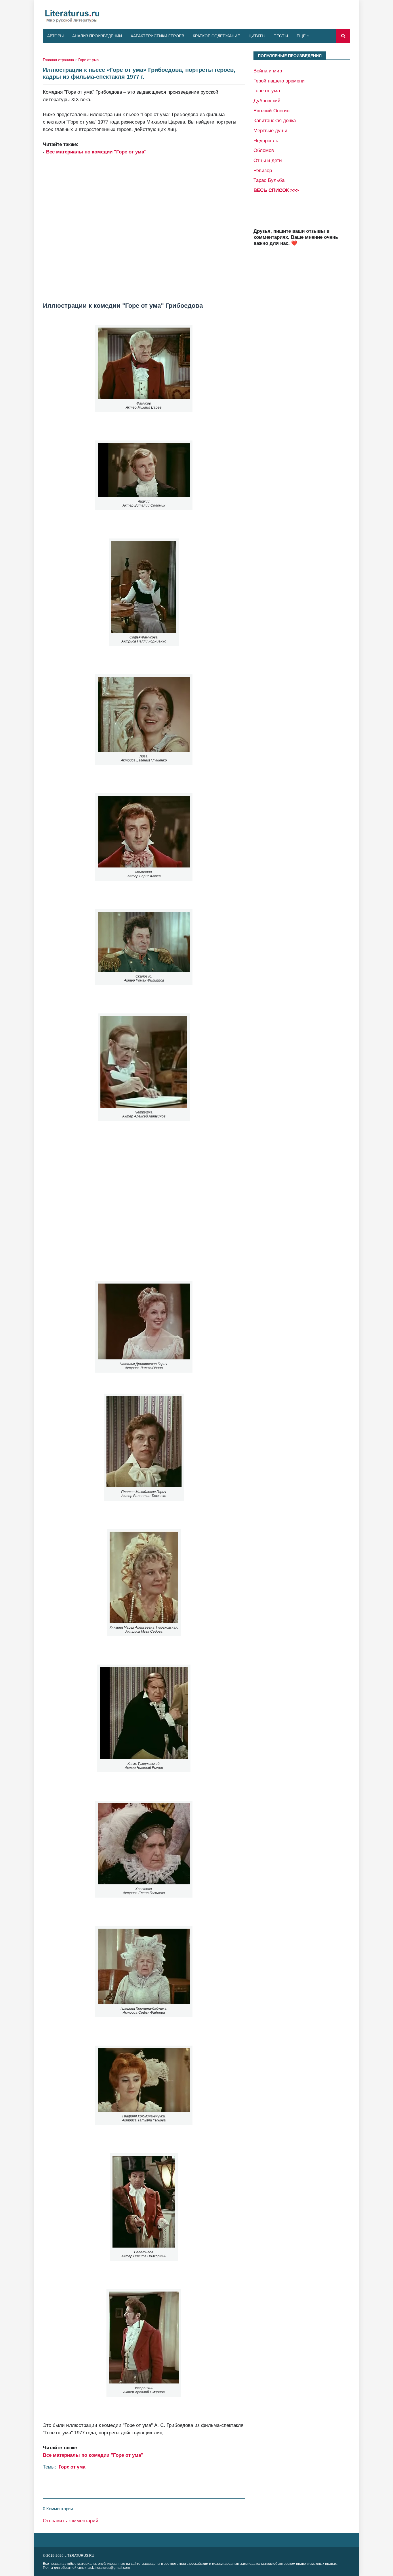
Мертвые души (270, 130)
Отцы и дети (268, 160)
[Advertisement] (144, 225)
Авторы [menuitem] (55, 36)
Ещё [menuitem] (301, 36)
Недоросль (266, 141)
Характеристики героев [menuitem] (157, 36)
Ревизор (263, 170)
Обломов (264, 150)
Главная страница (58, 60)
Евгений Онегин (271, 111)
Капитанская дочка (275, 120)
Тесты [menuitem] (281, 36)
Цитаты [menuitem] (257, 36)
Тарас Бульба (269, 180)
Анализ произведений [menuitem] (97, 36)
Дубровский (267, 101)
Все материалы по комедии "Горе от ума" (96, 152)
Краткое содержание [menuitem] (216, 36)
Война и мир (268, 71)
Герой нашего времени (279, 81)
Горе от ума (88, 60)
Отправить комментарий (71, 2521)
